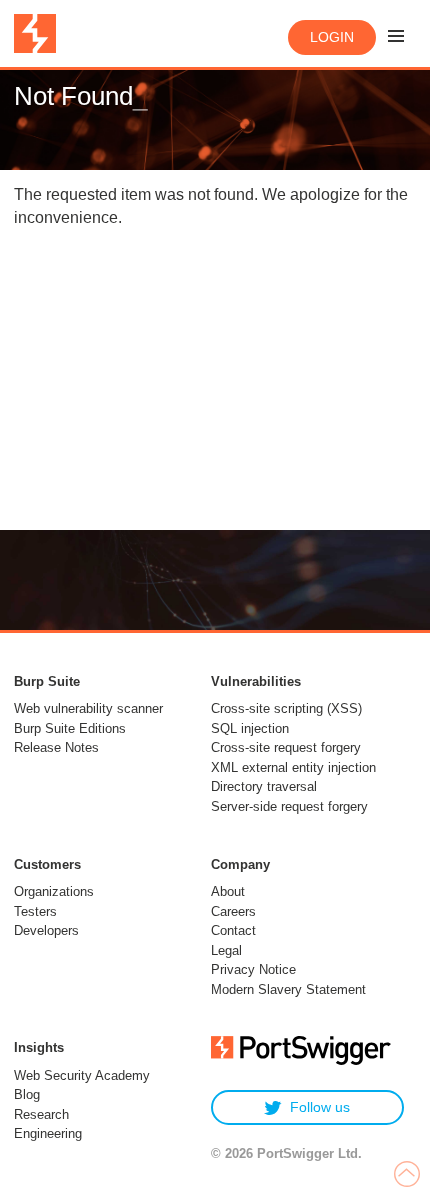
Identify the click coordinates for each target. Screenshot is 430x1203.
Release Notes (56, 747)
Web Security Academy (82, 1075)
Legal (226, 950)
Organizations (54, 891)
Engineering (48, 1133)
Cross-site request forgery (286, 747)
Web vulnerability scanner (88, 708)
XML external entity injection (293, 767)
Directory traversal (264, 786)
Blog (27, 1094)
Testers (35, 911)
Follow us (320, 1107)
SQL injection (250, 728)
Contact (233, 930)
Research (41, 1114)
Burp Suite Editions (70, 728)
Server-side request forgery (289, 806)
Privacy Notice (253, 969)
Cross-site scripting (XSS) (286, 708)
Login (332, 37)
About (228, 891)
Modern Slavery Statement (288, 989)
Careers (233, 911)
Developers (46, 930)
